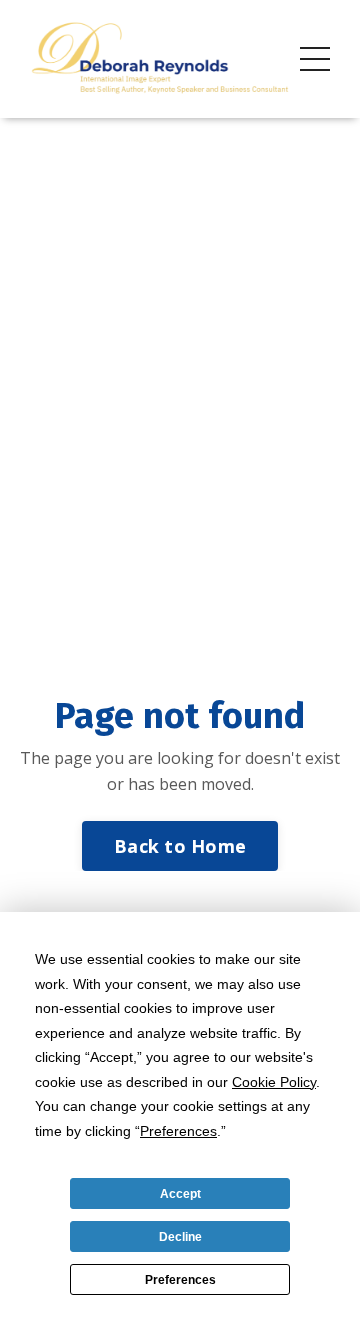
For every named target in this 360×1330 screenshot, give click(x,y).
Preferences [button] (178, 1131)
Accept (180, 1194)
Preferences (180, 1280)
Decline (180, 1237)
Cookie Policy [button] (274, 1082)
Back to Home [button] (180, 846)
